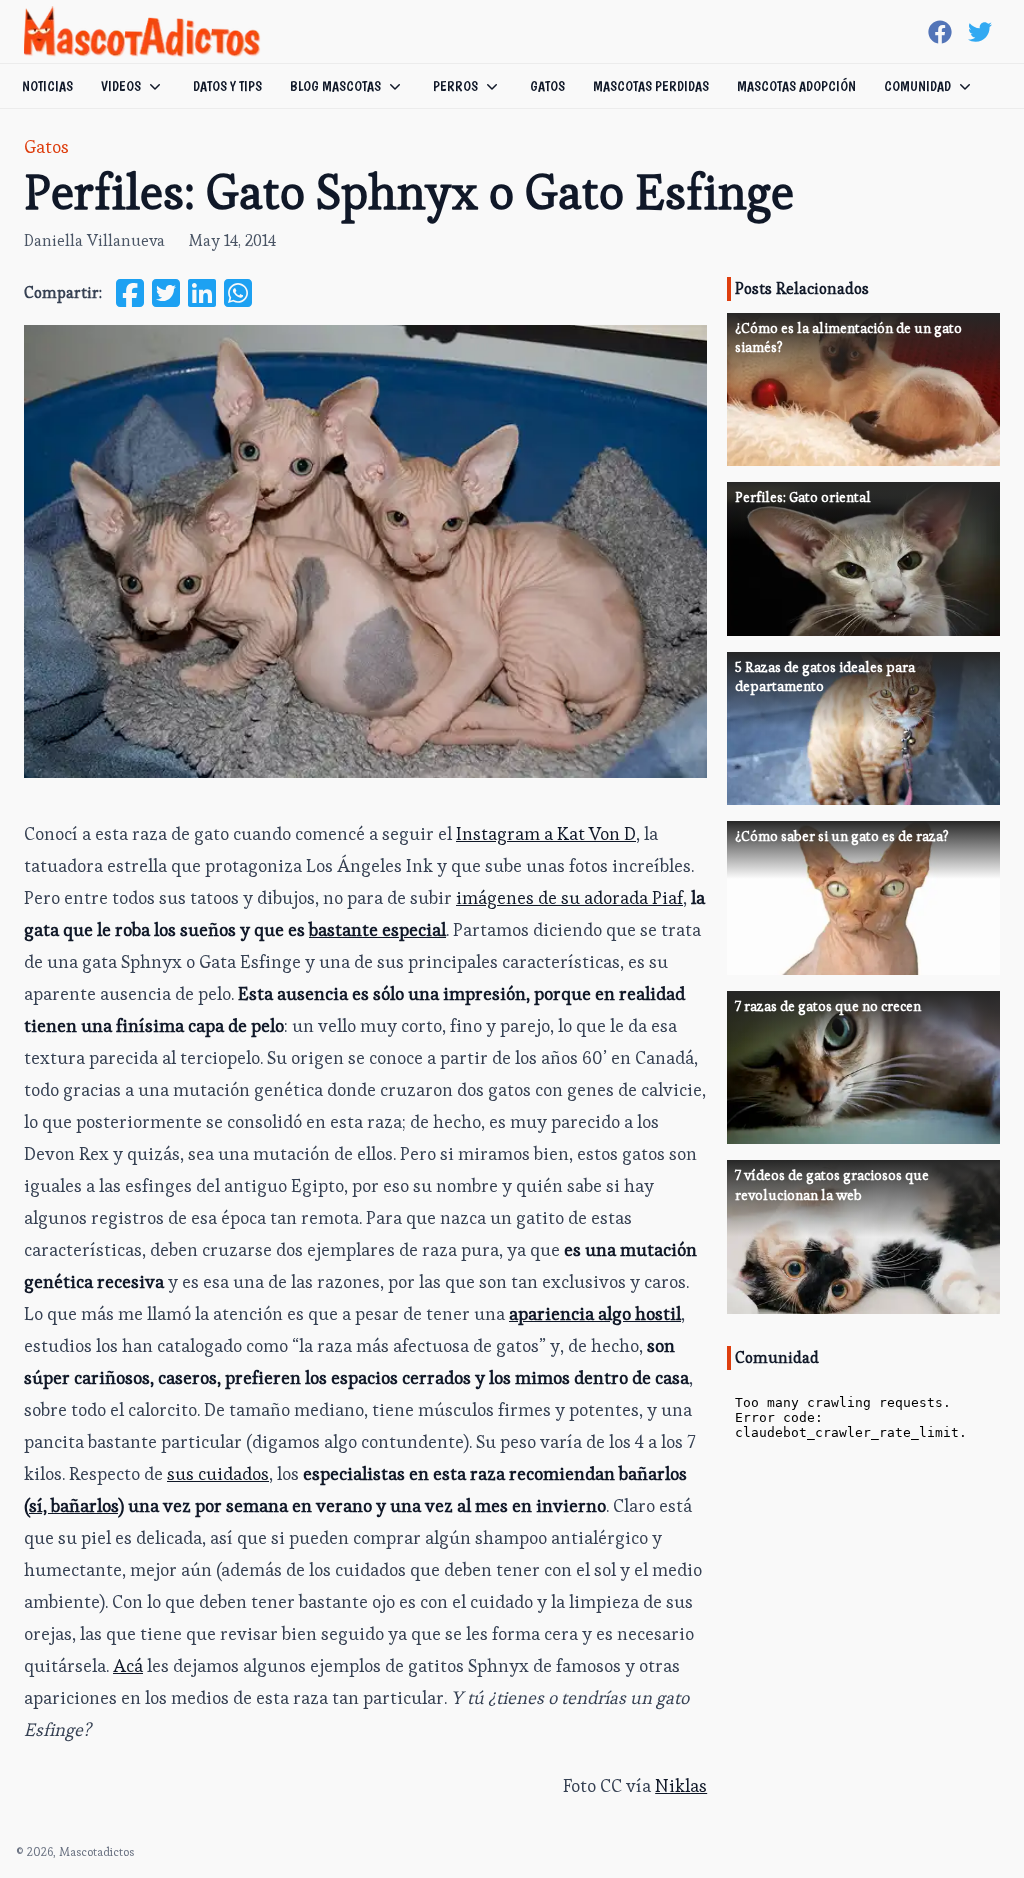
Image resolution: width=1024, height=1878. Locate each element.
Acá (128, 1665)
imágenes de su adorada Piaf (569, 897)
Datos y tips (227, 86)
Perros (455, 86)
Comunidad (917, 86)
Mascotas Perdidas (651, 86)
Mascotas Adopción (796, 86)
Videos (121, 86)
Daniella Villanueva (94, 240)
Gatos (547, 86)
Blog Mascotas (335, 86)
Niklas (681, 1785)
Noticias (47, 86)
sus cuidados (218, 1473)
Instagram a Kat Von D (546, 833)
